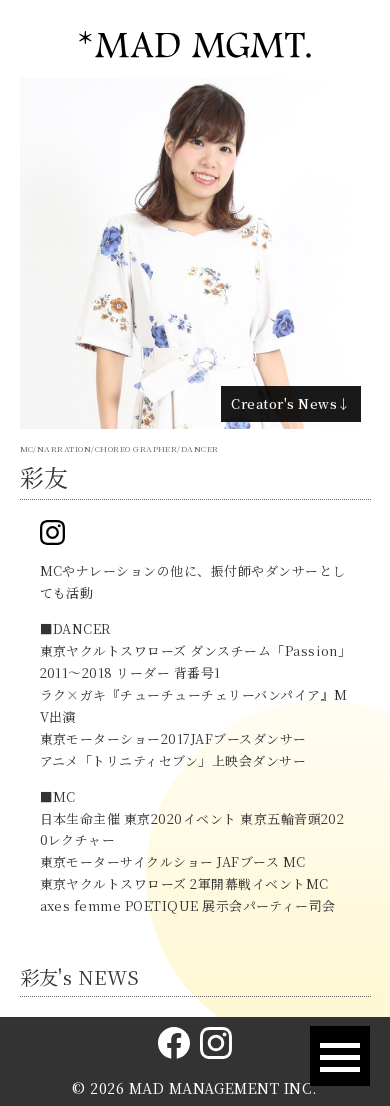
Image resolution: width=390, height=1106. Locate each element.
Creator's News (284, 403)
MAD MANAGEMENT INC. (223, 1088)
